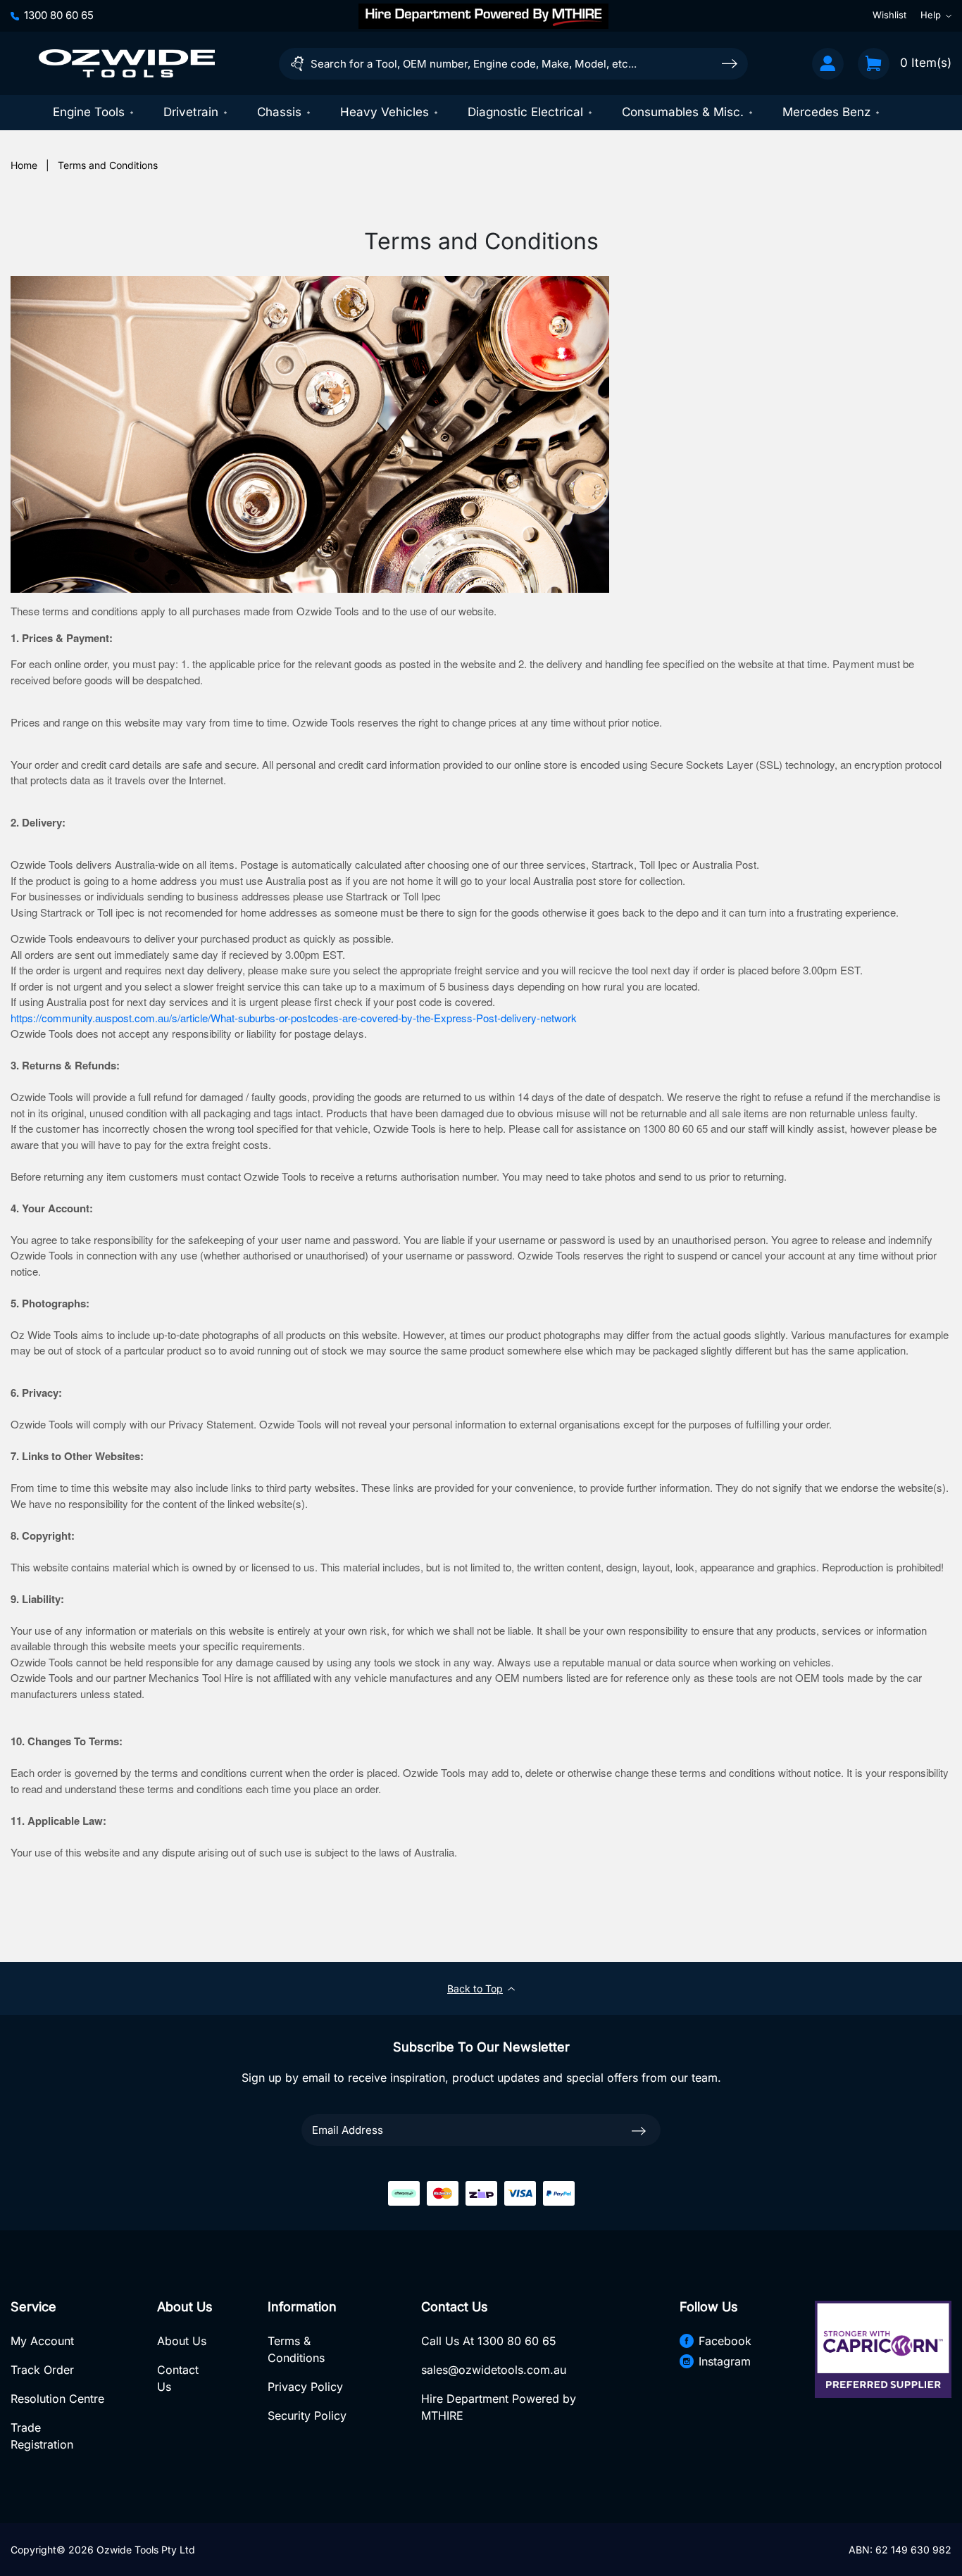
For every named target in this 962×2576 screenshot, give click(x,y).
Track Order (42, 2370)
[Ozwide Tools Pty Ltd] (127, 63)
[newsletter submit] (639, 2130)
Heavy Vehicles (385, 112)
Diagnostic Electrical (525, 112)
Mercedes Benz (826, 112)
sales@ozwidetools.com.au (494, 2370)
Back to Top (475, 1988)
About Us (182, 2341)
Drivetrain (191, 112)
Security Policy (307, 2415)
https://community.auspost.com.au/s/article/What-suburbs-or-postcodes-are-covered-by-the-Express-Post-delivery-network (294, 1018)
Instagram (725, 2361)
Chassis (279, 112)
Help (931, 15)
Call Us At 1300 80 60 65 (489, 2341)
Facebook (725, 2341)
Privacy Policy (305, 2387)
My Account (42, 2341)
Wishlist (889, 15)
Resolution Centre (57, 2399)
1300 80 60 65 (59, 15)
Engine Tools (89, 112)
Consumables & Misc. (683, 112)
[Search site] (730, 63)
